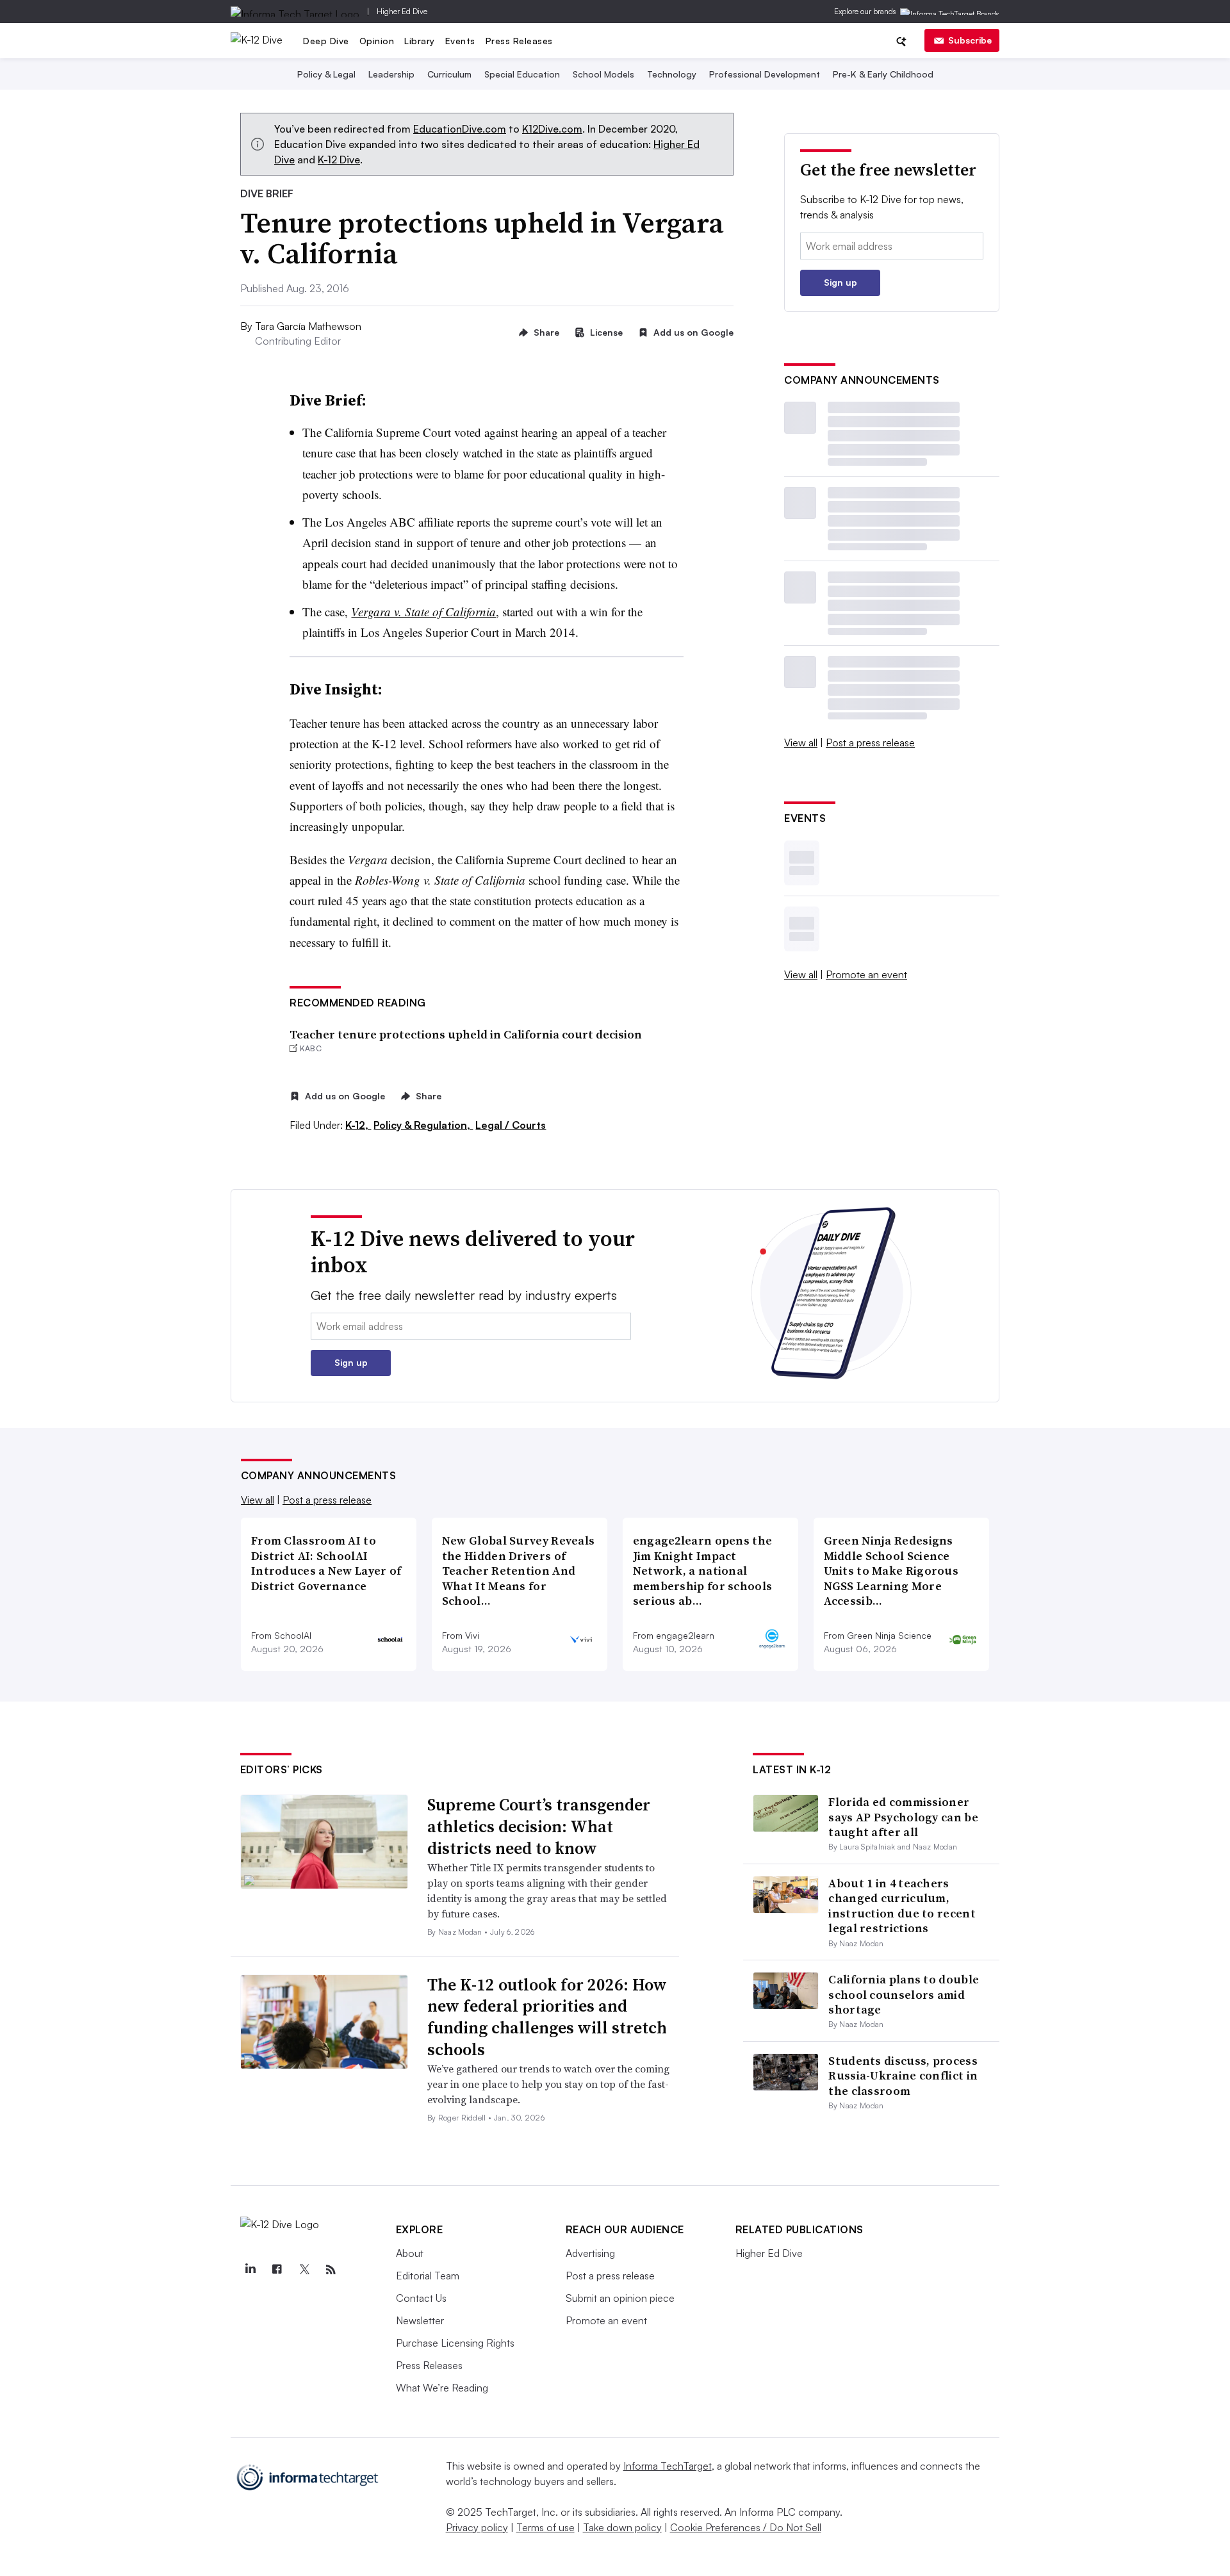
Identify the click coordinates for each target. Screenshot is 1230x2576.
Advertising (590, 2253)
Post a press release (870, 742)
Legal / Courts (511, 1125)
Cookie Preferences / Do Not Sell (746, 2527)
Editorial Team (428, 2276)
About (410, 2253)
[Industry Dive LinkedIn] (250, 2270)
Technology (672, 74)
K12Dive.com (552, 129)
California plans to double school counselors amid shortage (904, 1994)
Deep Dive (326, 41)
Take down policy (622, 2527)
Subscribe (970, 40)
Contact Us (421, 2298)
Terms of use (545, 2527)
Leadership (391, 74)
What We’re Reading (442, 2388)
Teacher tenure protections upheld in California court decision (466, 1034)
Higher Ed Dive (402, 11)
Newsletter (420, 2320)
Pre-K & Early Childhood (883, 74)
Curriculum (449, 74)
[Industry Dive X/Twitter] (304, 2270)
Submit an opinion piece (620, 2298)
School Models (603, 74)
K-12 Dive (339, 160)
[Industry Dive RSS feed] (331, 2270)
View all (801, 742)
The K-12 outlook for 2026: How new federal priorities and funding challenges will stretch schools (547, 2017)
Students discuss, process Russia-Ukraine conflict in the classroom (903, 2076)
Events (460, 41)
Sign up (840, 282)
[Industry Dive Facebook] (277, 2270)
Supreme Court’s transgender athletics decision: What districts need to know (539, 1826)
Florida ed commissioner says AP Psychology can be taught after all (903, 1817)
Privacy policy (477, 2527)
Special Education (522, 74)
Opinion (377, 41)
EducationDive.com (460, 129)
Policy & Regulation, (423, 1125)
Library (420, 41)
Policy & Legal (326, 74)
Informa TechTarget (668, 2466)
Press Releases (519, 41)
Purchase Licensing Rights (455, 2343)
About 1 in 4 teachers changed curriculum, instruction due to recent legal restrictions (902, 1906)
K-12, (358, 1125)
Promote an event (866, 974)
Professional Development (765, 74)
